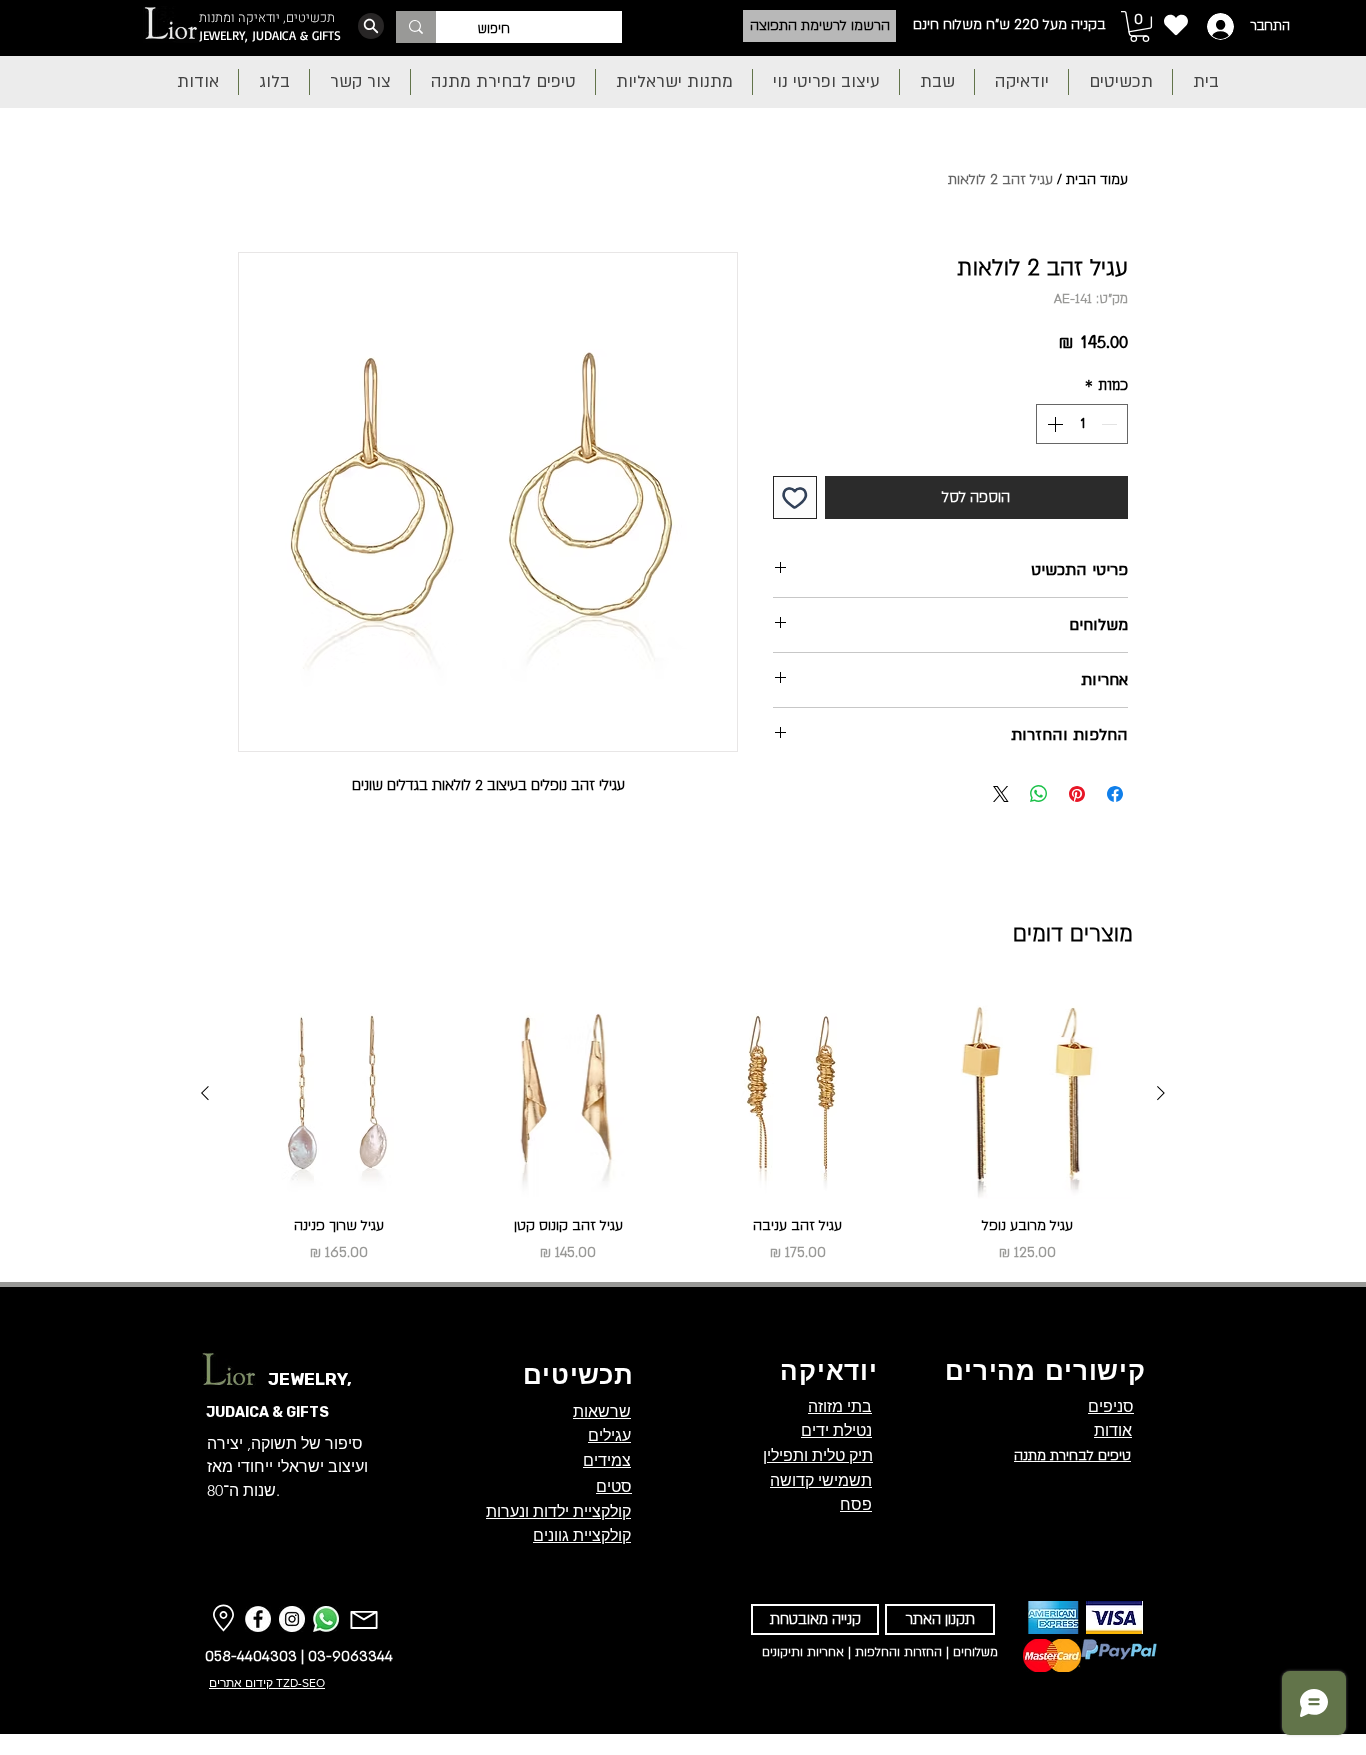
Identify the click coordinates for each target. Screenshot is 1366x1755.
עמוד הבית (1097, 179)
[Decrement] (1111, 424)
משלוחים (975, 1652)
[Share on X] (1001, 794)
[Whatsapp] (326, 1619)
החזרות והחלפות (898, 1652)
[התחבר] (1218, 26)
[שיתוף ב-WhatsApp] (1039, 794)
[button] (1139, 26)
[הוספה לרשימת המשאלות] (795, 498)
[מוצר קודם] (1161, 1093)
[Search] (371, 26)
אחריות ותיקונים (803, 1652)
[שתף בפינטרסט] (1077, 794)
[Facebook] (258, 1619)
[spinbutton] (1082, 424)
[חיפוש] (416, 27)
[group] (683, 1127)
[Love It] (1175, 24)
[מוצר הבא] (205, 1093)
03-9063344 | (345, 1656)
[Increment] (1053, 424)
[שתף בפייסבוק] (1115, 794)
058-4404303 (251, 1656)
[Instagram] (292, 1619)
